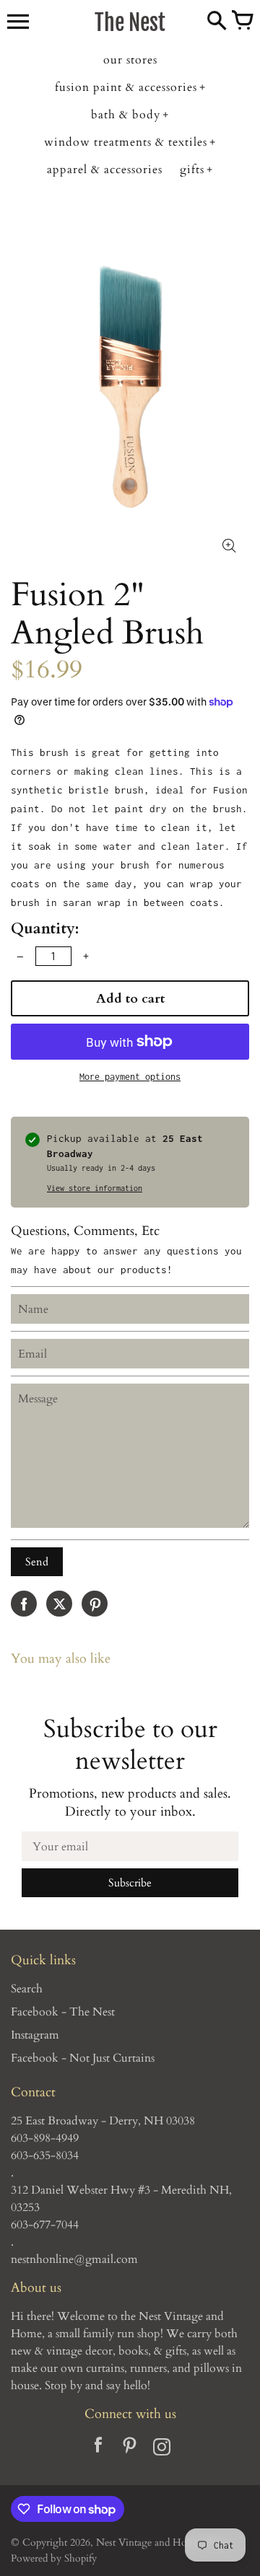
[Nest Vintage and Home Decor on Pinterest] (130, 2449)
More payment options (130, 1077)
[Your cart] (242, 22)
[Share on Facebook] (24, 1604)
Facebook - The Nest (63, 2012)
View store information (95, 1188)
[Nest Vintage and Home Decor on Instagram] (162, 2449)
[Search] (217, 22)
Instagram (35, 2035)
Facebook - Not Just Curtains (83, 2058)
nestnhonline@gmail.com (74, 2259)
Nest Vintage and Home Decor (162, 2542)
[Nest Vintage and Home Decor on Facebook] (98, 2449)
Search (27, 1989)
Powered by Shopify (54, 2558)
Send (37, 1562)
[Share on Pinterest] (95, 1604)
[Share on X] (59, 1604)
